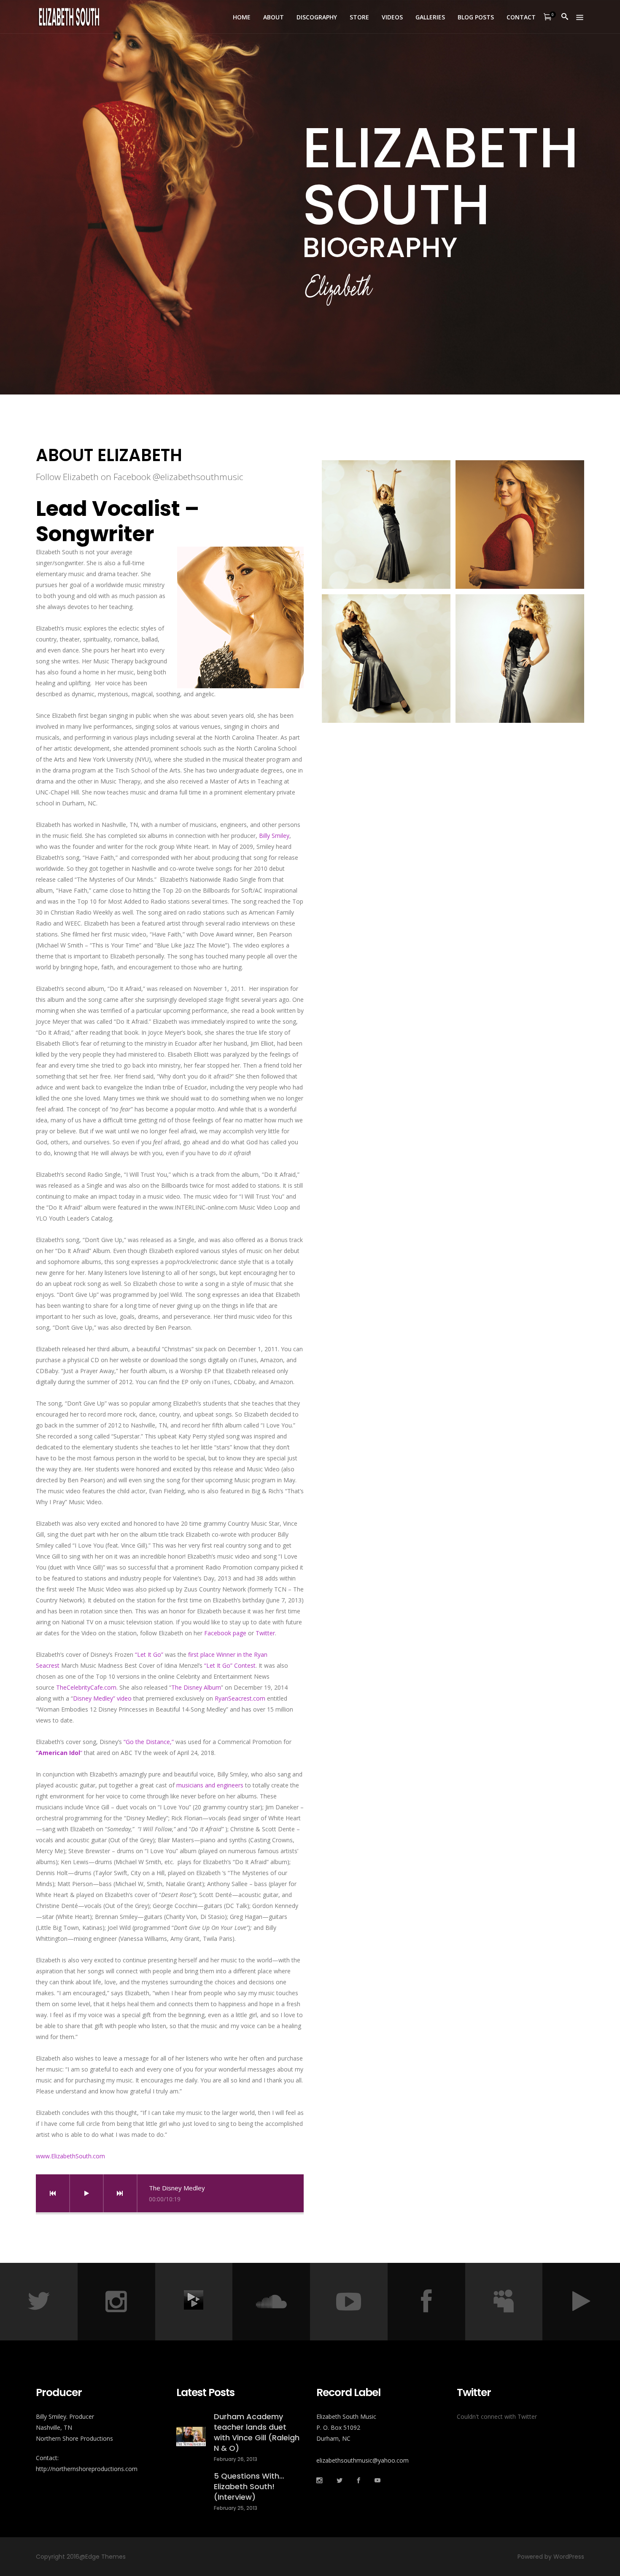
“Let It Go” (149, 1654)
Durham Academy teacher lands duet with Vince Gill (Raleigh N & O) (257, 2432)
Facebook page (226, 1633)
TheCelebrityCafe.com (86, 1687)
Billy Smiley (274, 836)
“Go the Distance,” (149, 1742)
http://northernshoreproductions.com (87, 2469)
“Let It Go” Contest (230, 1665)
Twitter (265, 1633)
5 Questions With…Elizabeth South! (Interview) (249, 2486)
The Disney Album (196, 1687)
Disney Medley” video (102, 1698)
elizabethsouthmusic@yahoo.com (363, 2460)
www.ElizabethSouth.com (70, 2156)
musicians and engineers (210, 1785)
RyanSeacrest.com (240, 1698)
